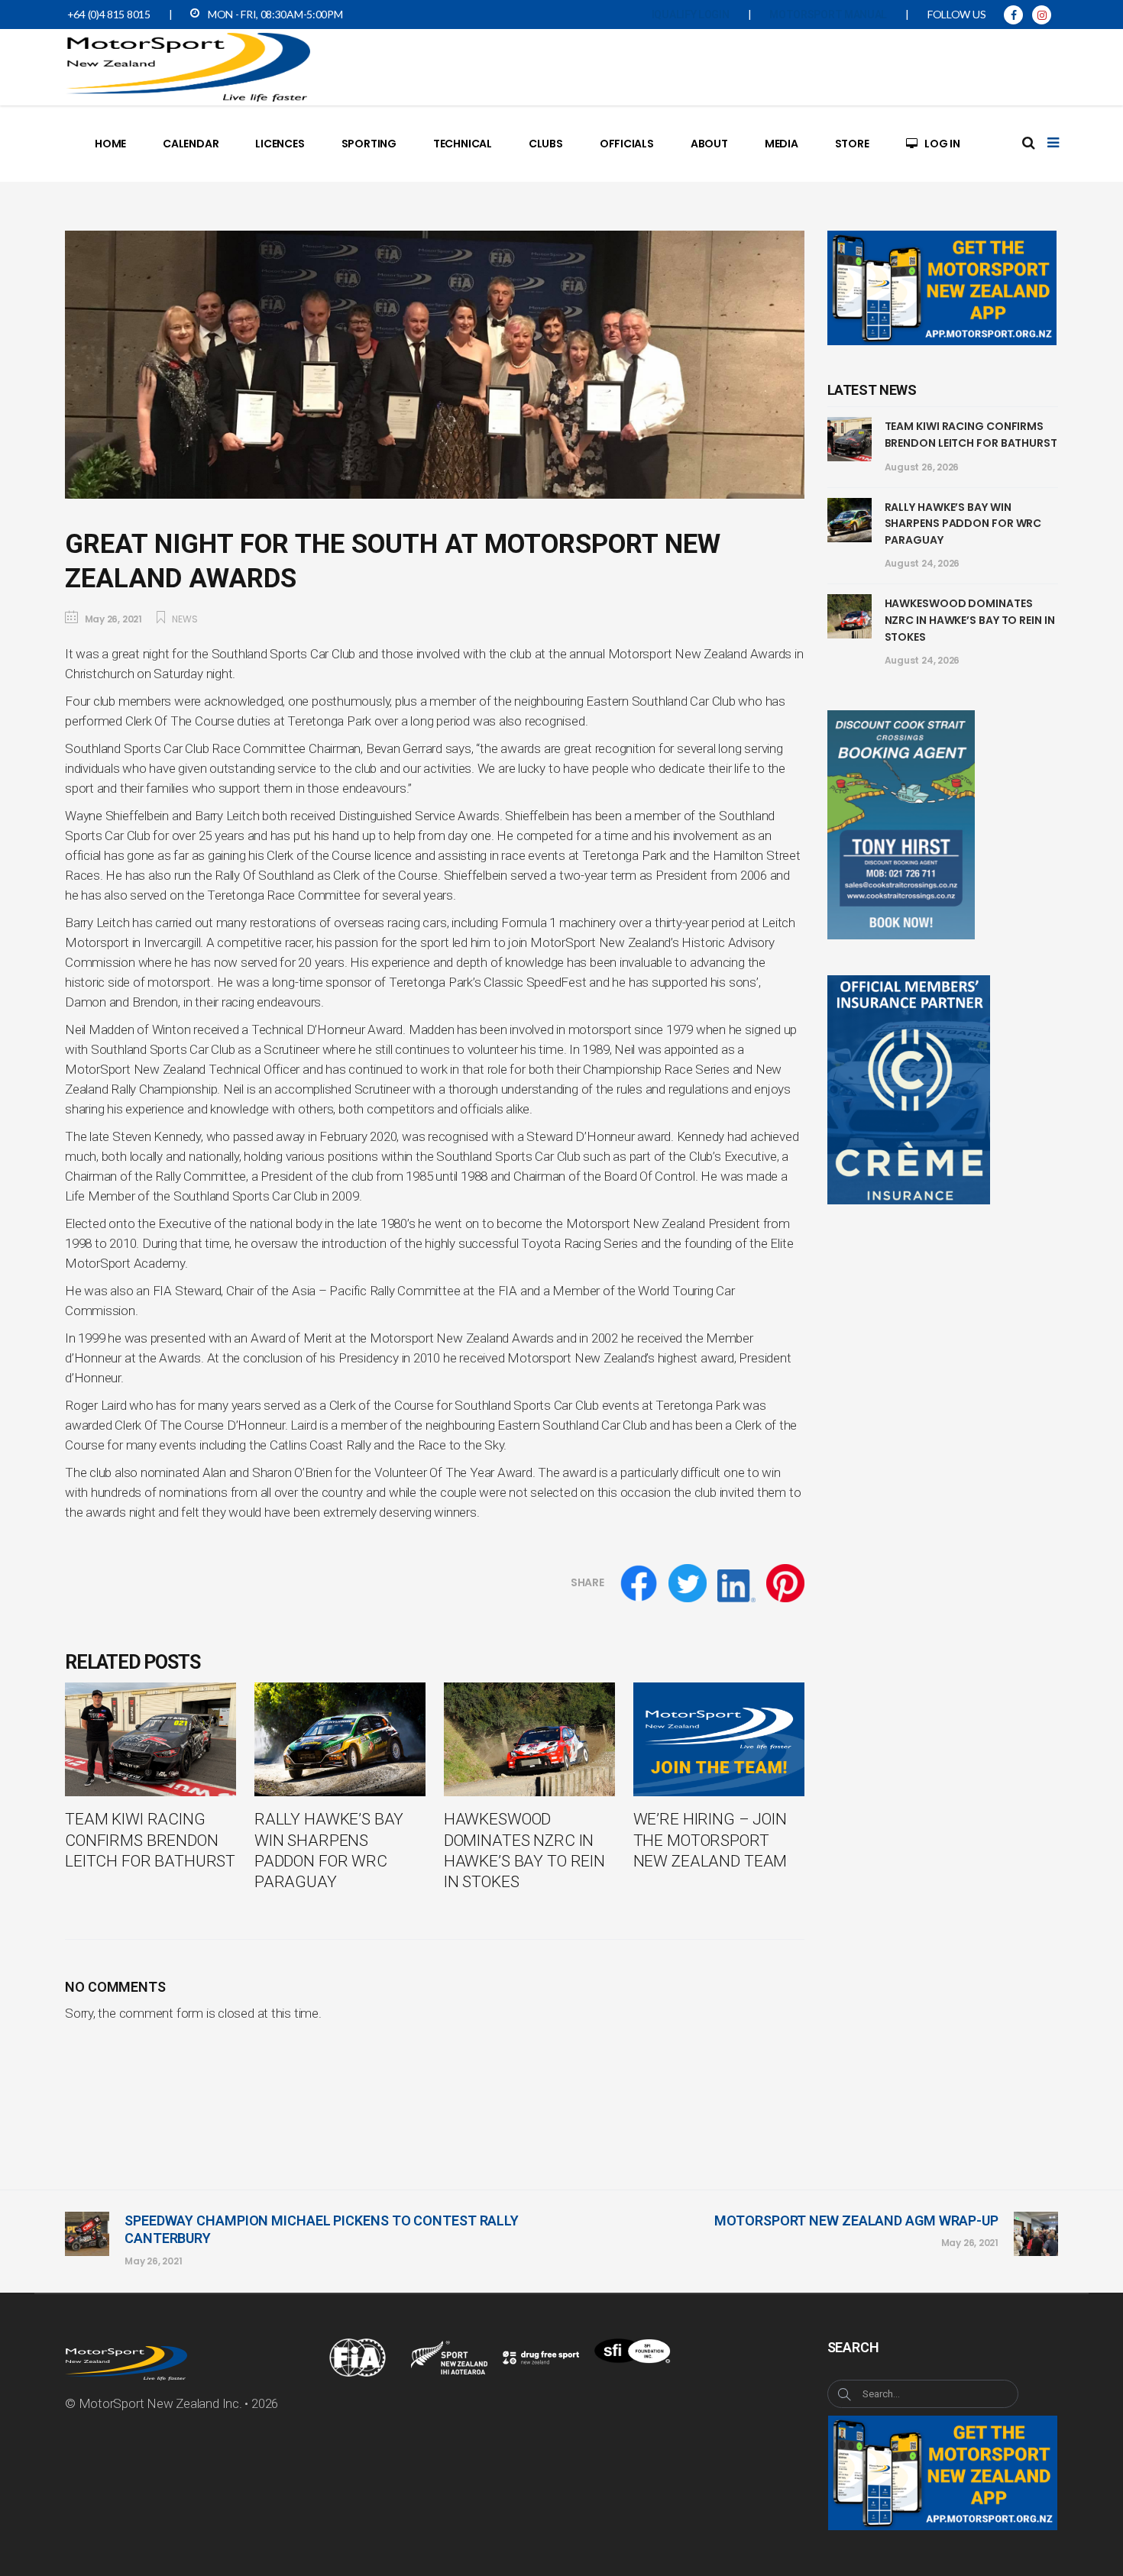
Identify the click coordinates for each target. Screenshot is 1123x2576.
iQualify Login (691, 15)
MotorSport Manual (828, 15)
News (184, 619)
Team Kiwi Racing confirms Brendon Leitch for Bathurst (971, 435)
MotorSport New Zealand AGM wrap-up (856, 2220)
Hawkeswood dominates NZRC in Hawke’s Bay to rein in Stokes (970, 620)
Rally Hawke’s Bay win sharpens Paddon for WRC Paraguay (963, 524)
